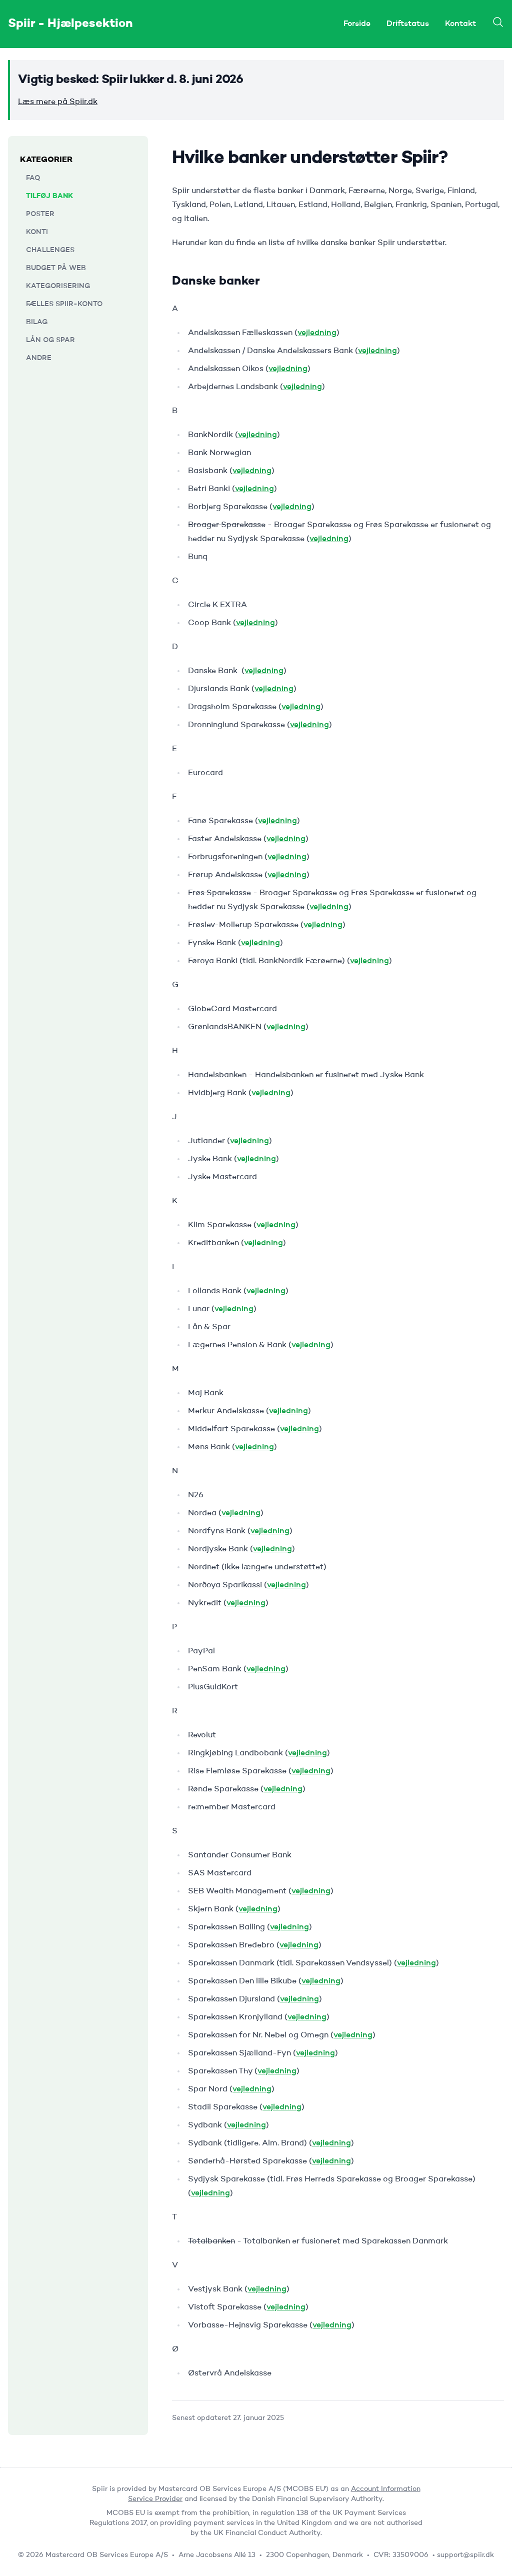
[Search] (498, 22)
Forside (357, 24)
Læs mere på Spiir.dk (58, 102)
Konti (37, 232)
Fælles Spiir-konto (64, 304)
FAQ (33, 178)
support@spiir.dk (465, 2555)
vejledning (317, 333)
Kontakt (460, 24)
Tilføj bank (49, 196)
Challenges (50, 250)
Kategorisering (58, 286)
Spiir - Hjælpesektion (70, 24)
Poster (40, 214)
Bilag (37, 322)
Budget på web (56, 268)
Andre (39, 358)
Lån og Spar (50, 340)
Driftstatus (408, 24)
